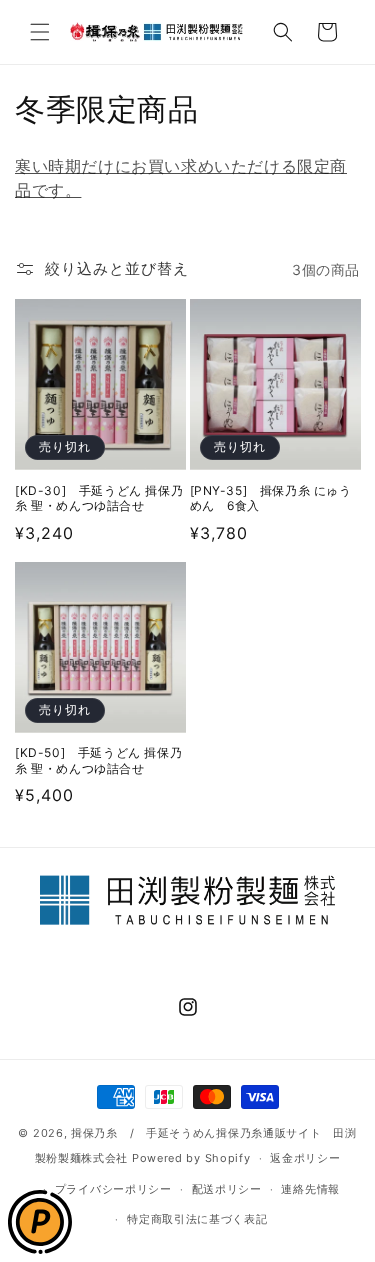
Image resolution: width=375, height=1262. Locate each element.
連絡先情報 (310, 1189)
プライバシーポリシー (113, 1189)
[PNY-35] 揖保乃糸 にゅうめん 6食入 (271, 498)
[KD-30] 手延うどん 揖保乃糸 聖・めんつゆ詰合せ (99, 498)
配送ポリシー (227, 1189)
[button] (40, 32)
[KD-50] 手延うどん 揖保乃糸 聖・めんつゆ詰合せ (98, 760)
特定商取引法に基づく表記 (197, 1219)
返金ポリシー (305, 1158)
